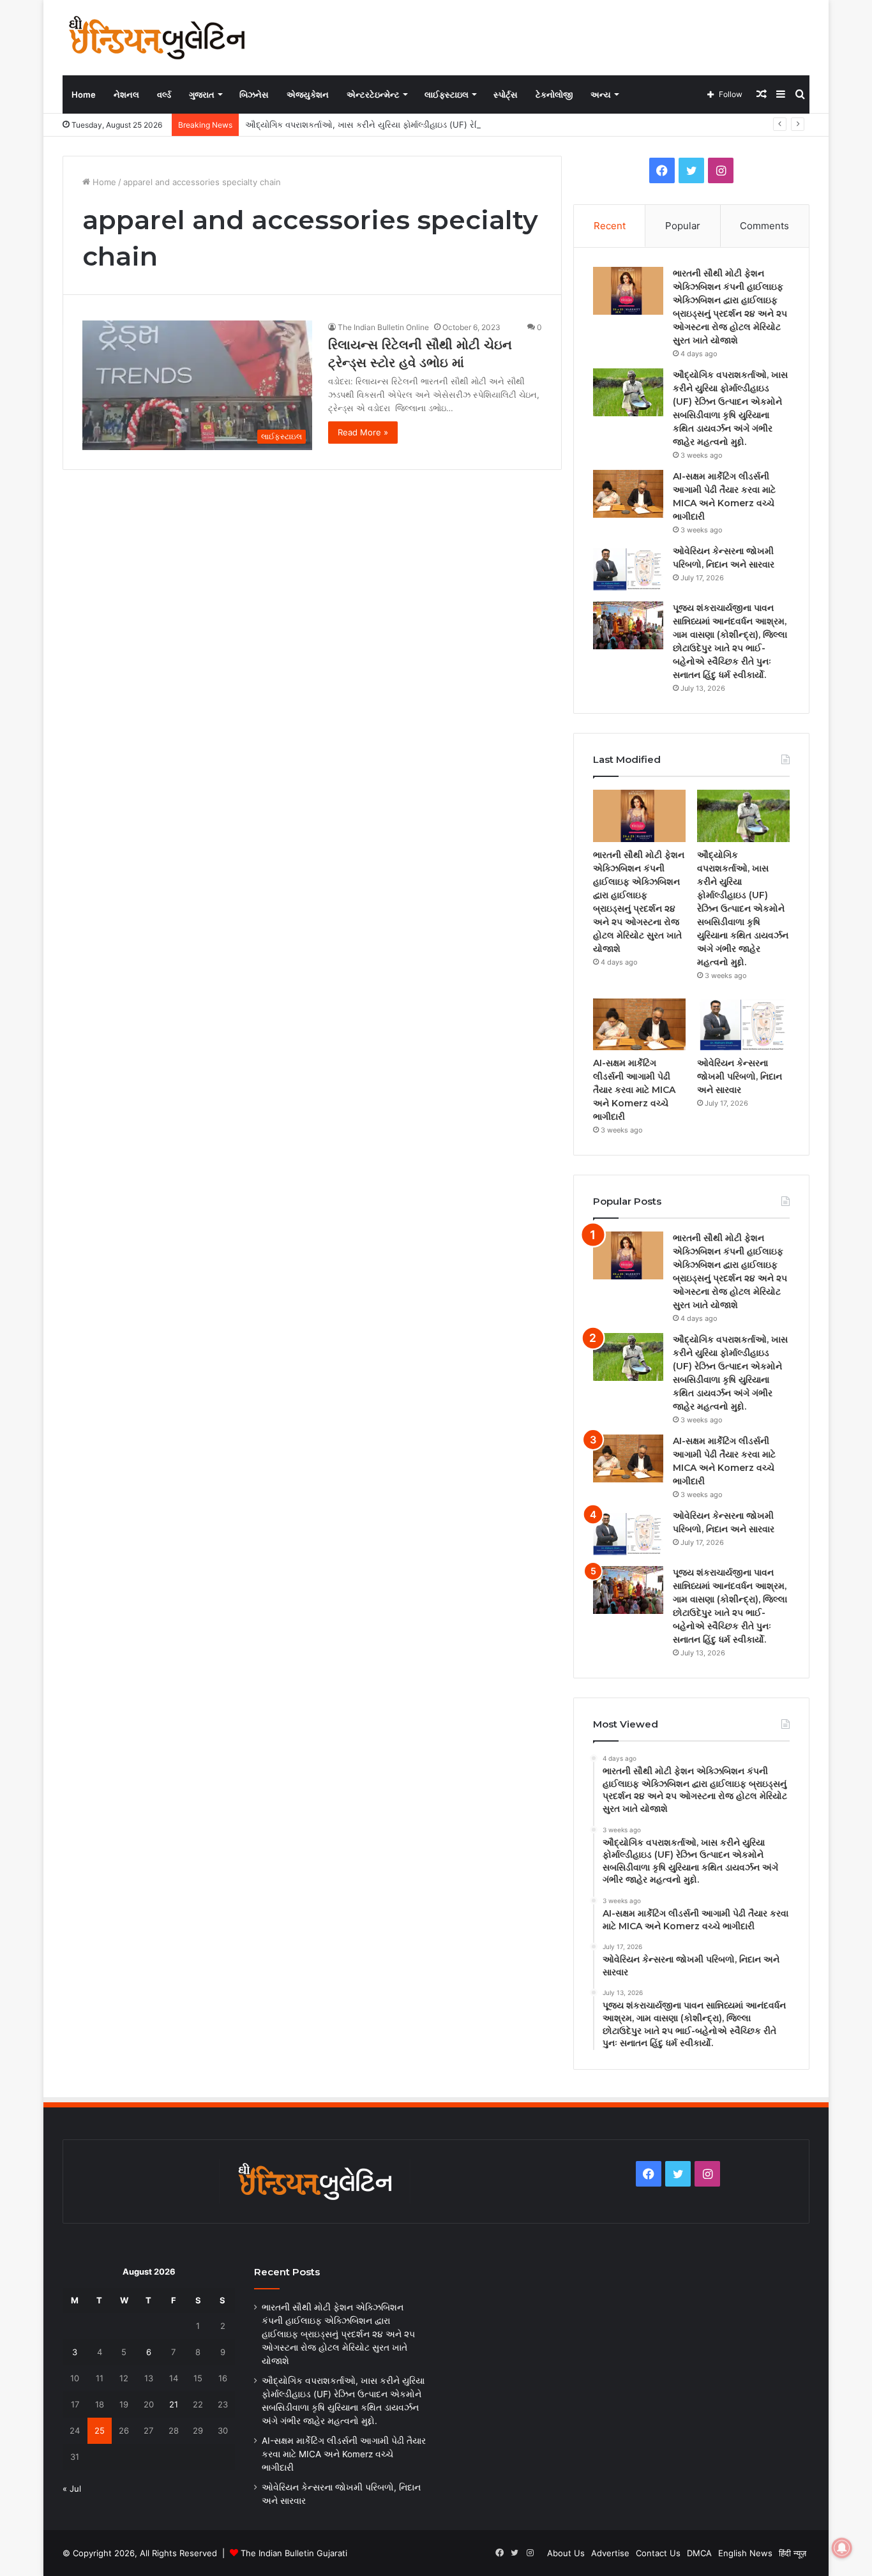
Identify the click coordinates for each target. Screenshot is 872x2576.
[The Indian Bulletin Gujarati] (158, 37)
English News (745, 2553)
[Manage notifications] (842, 2548)
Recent (610, 226)
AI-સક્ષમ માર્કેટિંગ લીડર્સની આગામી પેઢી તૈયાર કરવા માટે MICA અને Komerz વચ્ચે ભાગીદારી (634, 1090)
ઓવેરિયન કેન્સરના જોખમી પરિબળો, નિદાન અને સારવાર (740, 1076)
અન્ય (601, 94)
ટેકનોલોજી (554, 94)
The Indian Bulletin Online (383, 327)
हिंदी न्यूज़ (793, 2553)
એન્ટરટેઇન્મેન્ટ (373, 94)
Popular (683, 226)
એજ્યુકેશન (308, 94)
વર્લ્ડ (164, 94)
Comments (764, 226)
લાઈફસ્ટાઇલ (447, 94)
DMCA (699, 2553)
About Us (566, 2553)
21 (174, 2404)
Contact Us (658, 2553)
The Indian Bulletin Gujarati (294, 2553)
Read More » (363, 432)
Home (84, 94)
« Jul (72, 2489)
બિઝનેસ (254, 94)
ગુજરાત (202, 94)
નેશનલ (126, 94)
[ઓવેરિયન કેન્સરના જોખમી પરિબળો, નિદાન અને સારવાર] (628, 569)
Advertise (610, 2553)
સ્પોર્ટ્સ (506, 94)
